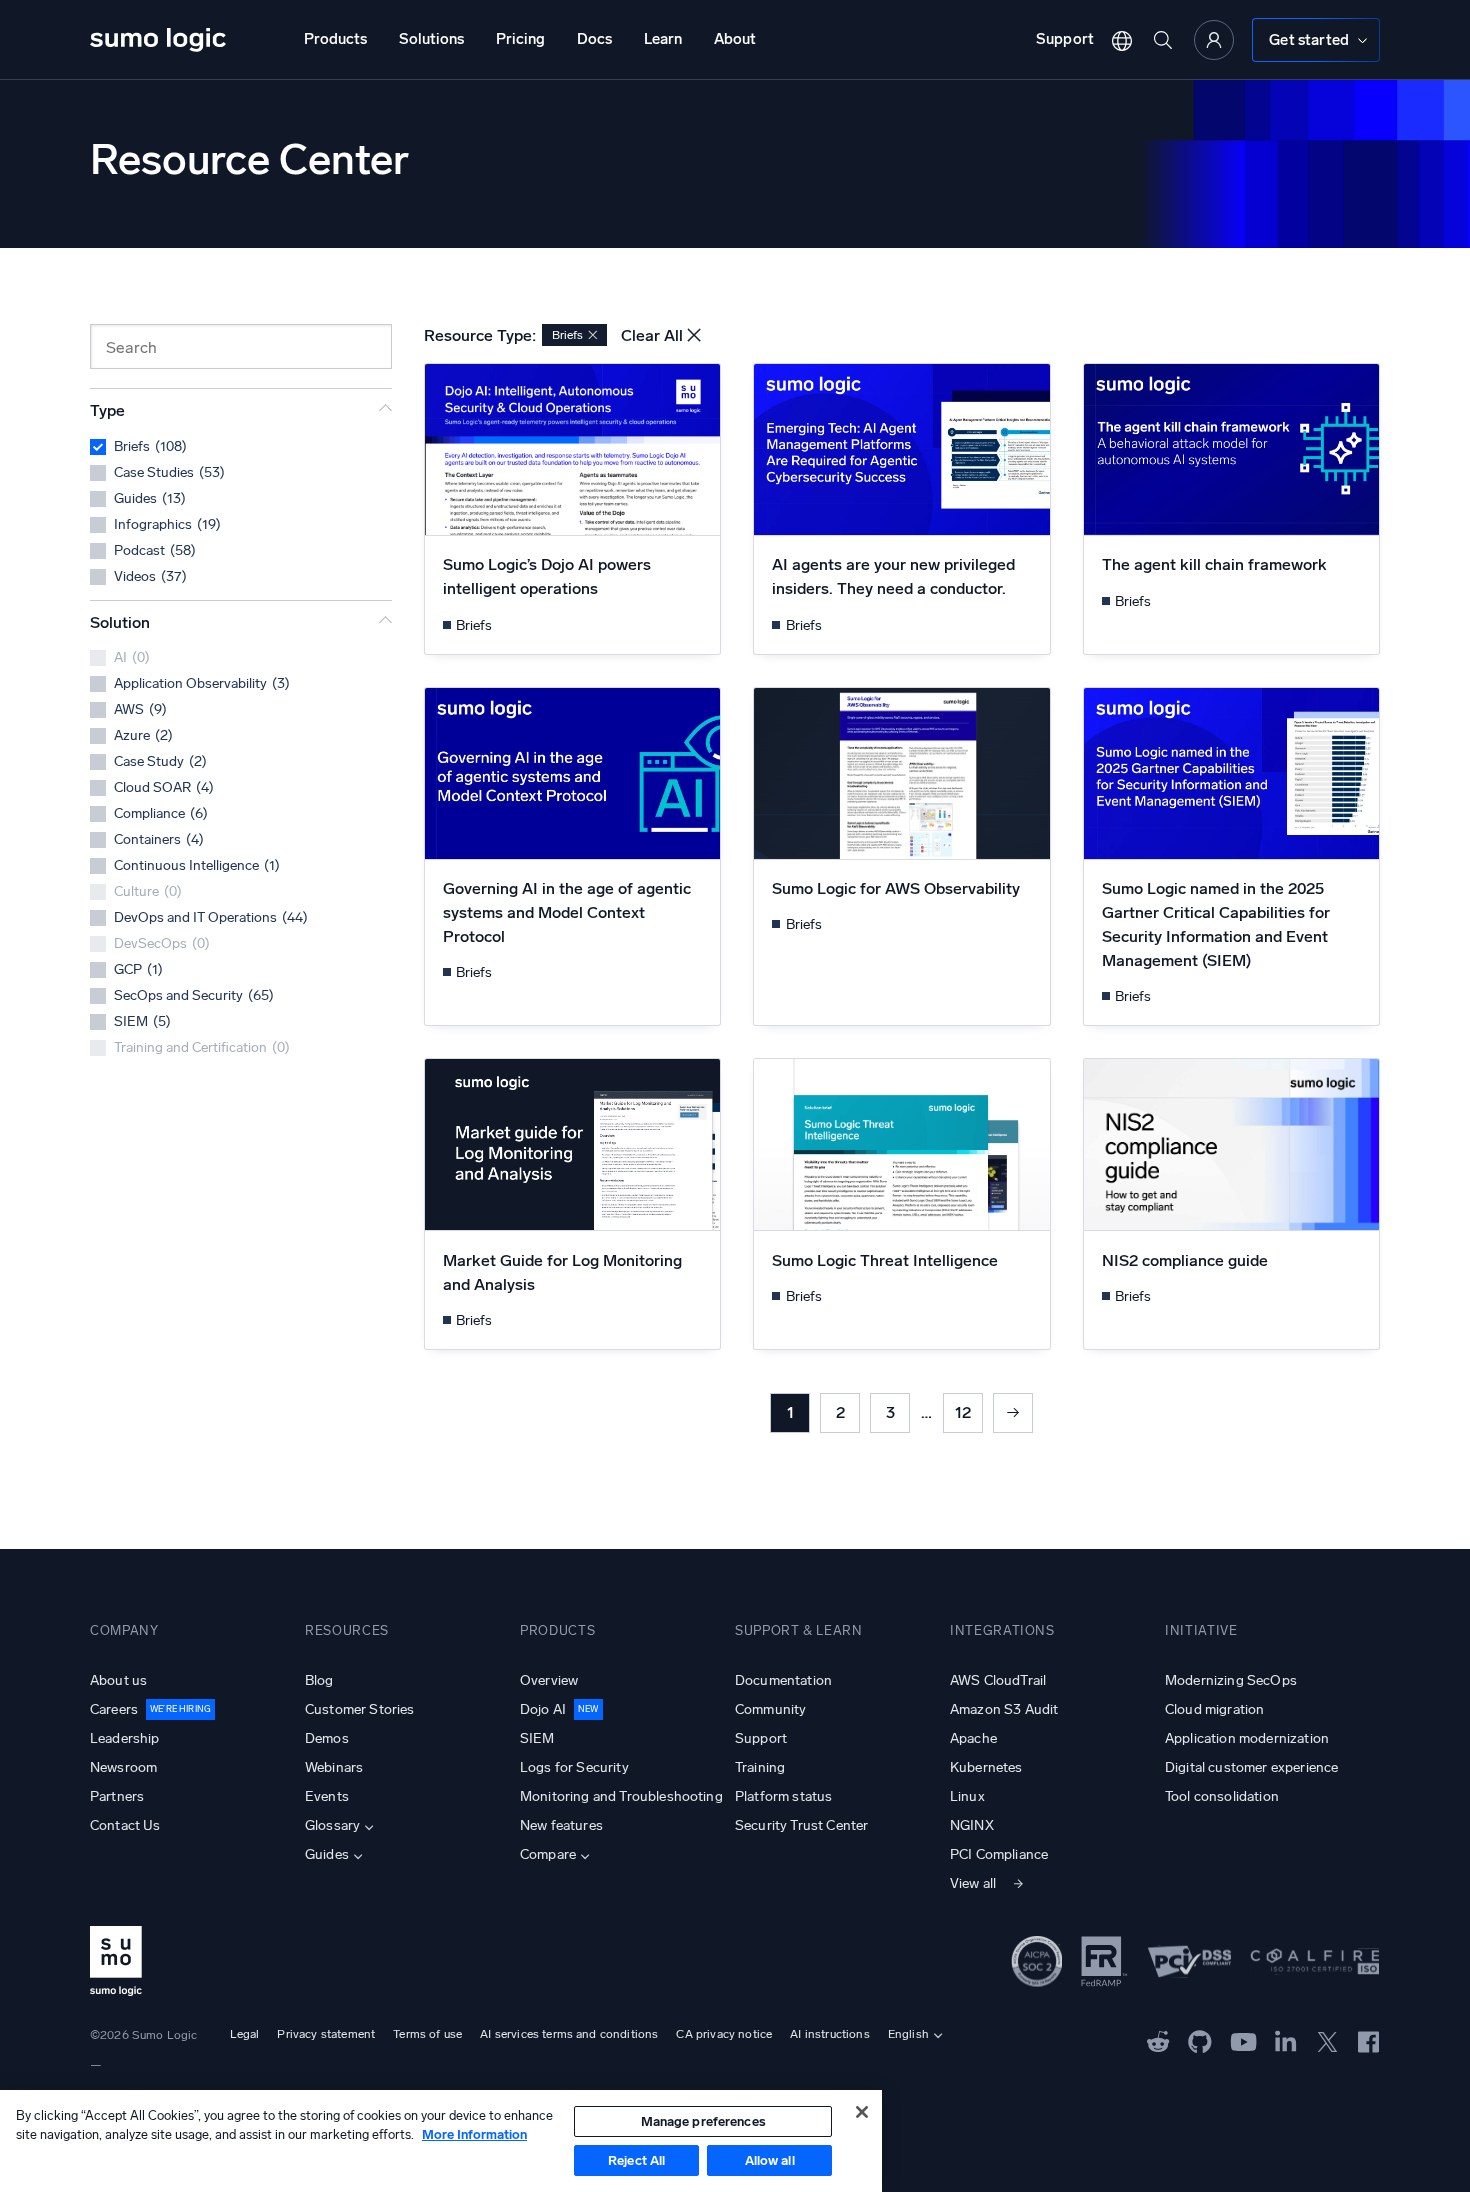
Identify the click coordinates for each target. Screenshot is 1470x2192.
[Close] (862, 2112)
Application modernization (1247, 1738)
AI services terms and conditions (569, 2034)
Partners (117, 1796)
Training (760, 1767)
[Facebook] (1369, 2040)
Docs (594, 39)
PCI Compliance (999, 1854)
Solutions (431, 39)
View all (973, 1883)
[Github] (1158, 2040)
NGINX (972, 1825)
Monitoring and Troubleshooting (621, 1796)
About (735, 39)
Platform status (783, 1796)
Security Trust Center (801, 1825)
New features (561, 1825)
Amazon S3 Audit (1004, 1709)
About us (118, 1680)
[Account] (1214, 40)
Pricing (520, 39)
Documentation (783, 1680)
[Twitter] (1327, 2040)
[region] (441, 2141)
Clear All (652, 335)
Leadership (125, 1738)
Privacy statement (326, 2034)
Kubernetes (986, 1767)
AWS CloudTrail (998, 1680)
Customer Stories (360, 1709)
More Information (474, 2134)
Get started (1309, 40)
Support (1065, 39)
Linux (967, 1796)
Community (770, 1709)
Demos (327, 1738)
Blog (319, 1680)
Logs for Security (574, 1767)
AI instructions (829, 2034)
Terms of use (427, 2034)
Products (335, 39)
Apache (973, 1738)
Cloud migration (1214, 1709)
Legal (245, 2034)
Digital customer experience (1251, 1767)
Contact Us (125, 1825)
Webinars (334, 1767)
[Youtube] (1243, 2040)
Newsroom (123, 1767)
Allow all (770, 2160)
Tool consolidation (1222, 1796)
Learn (663, 39)
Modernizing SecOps (1231, 1680)
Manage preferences (703, 2121)
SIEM (537, 1738)
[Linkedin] (1286, 2040)
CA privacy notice (724, 2034)
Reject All (636, 2160)
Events (327, 1796)
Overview (549, 1680)
